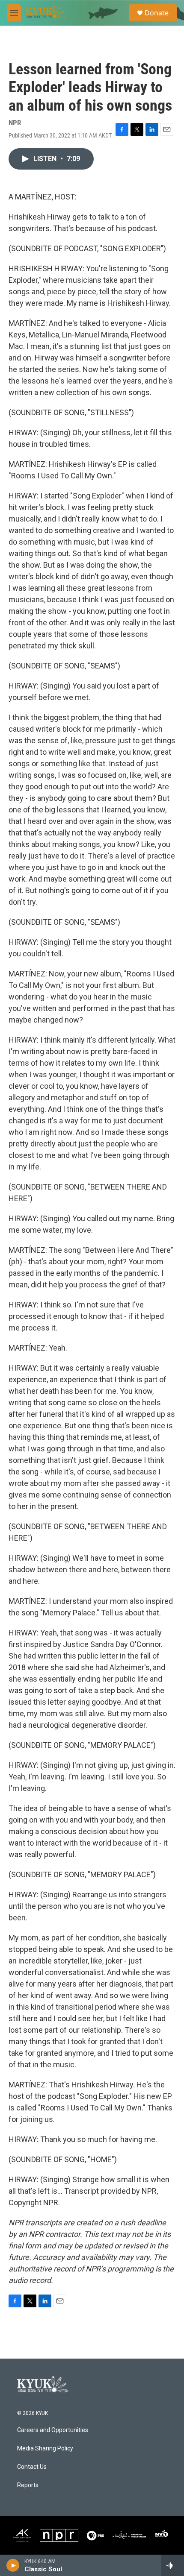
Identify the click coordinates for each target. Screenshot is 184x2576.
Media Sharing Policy (45, 2449)
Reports (28, 2485)
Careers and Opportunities (53, 2430)
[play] (13, 2565)
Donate (157, 13)
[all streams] (173, 2565)
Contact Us (32, 2467)
